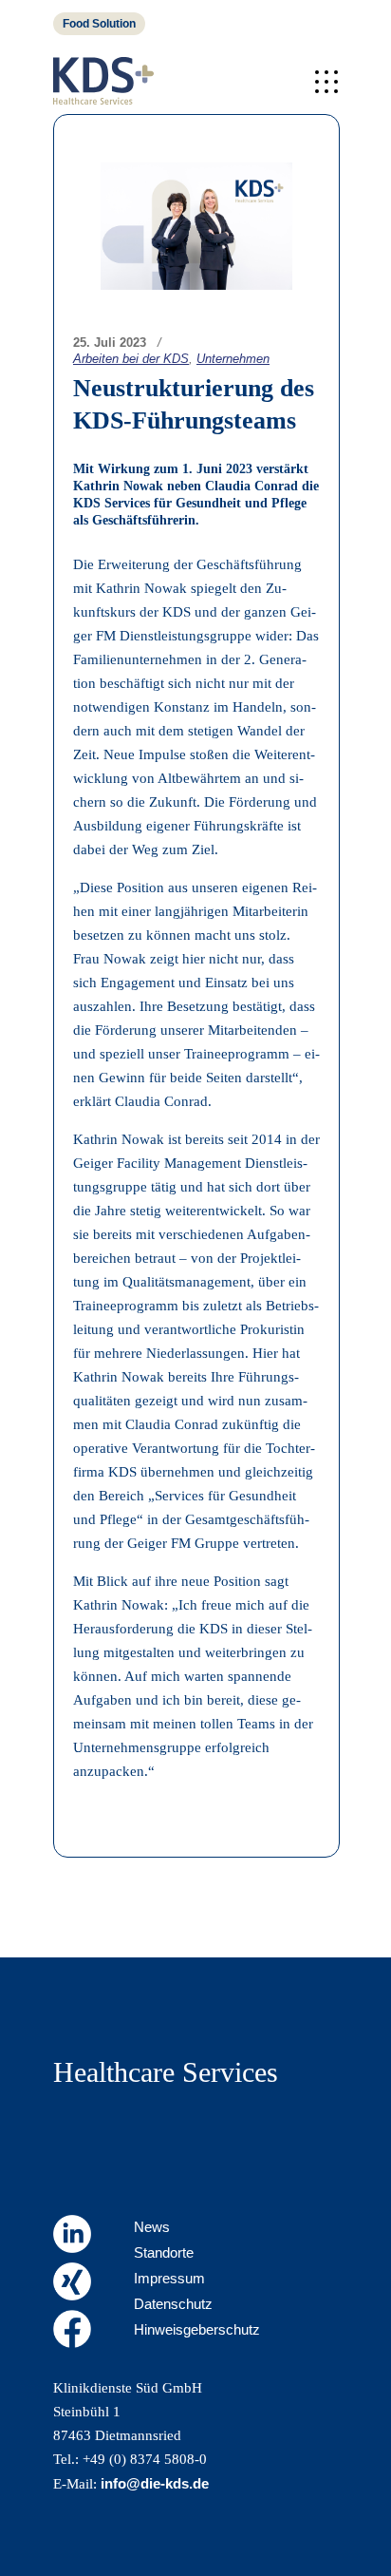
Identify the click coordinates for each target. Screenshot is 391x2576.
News (152, 2227)
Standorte (164, 2252)
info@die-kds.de (155, 2483)
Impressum (169, 2278)
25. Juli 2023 (110, 343)
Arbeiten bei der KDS (131, 359)
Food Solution (99, 24)
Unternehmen (233, 359)
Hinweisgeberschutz (197, 2329)
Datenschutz (173, 2304)
